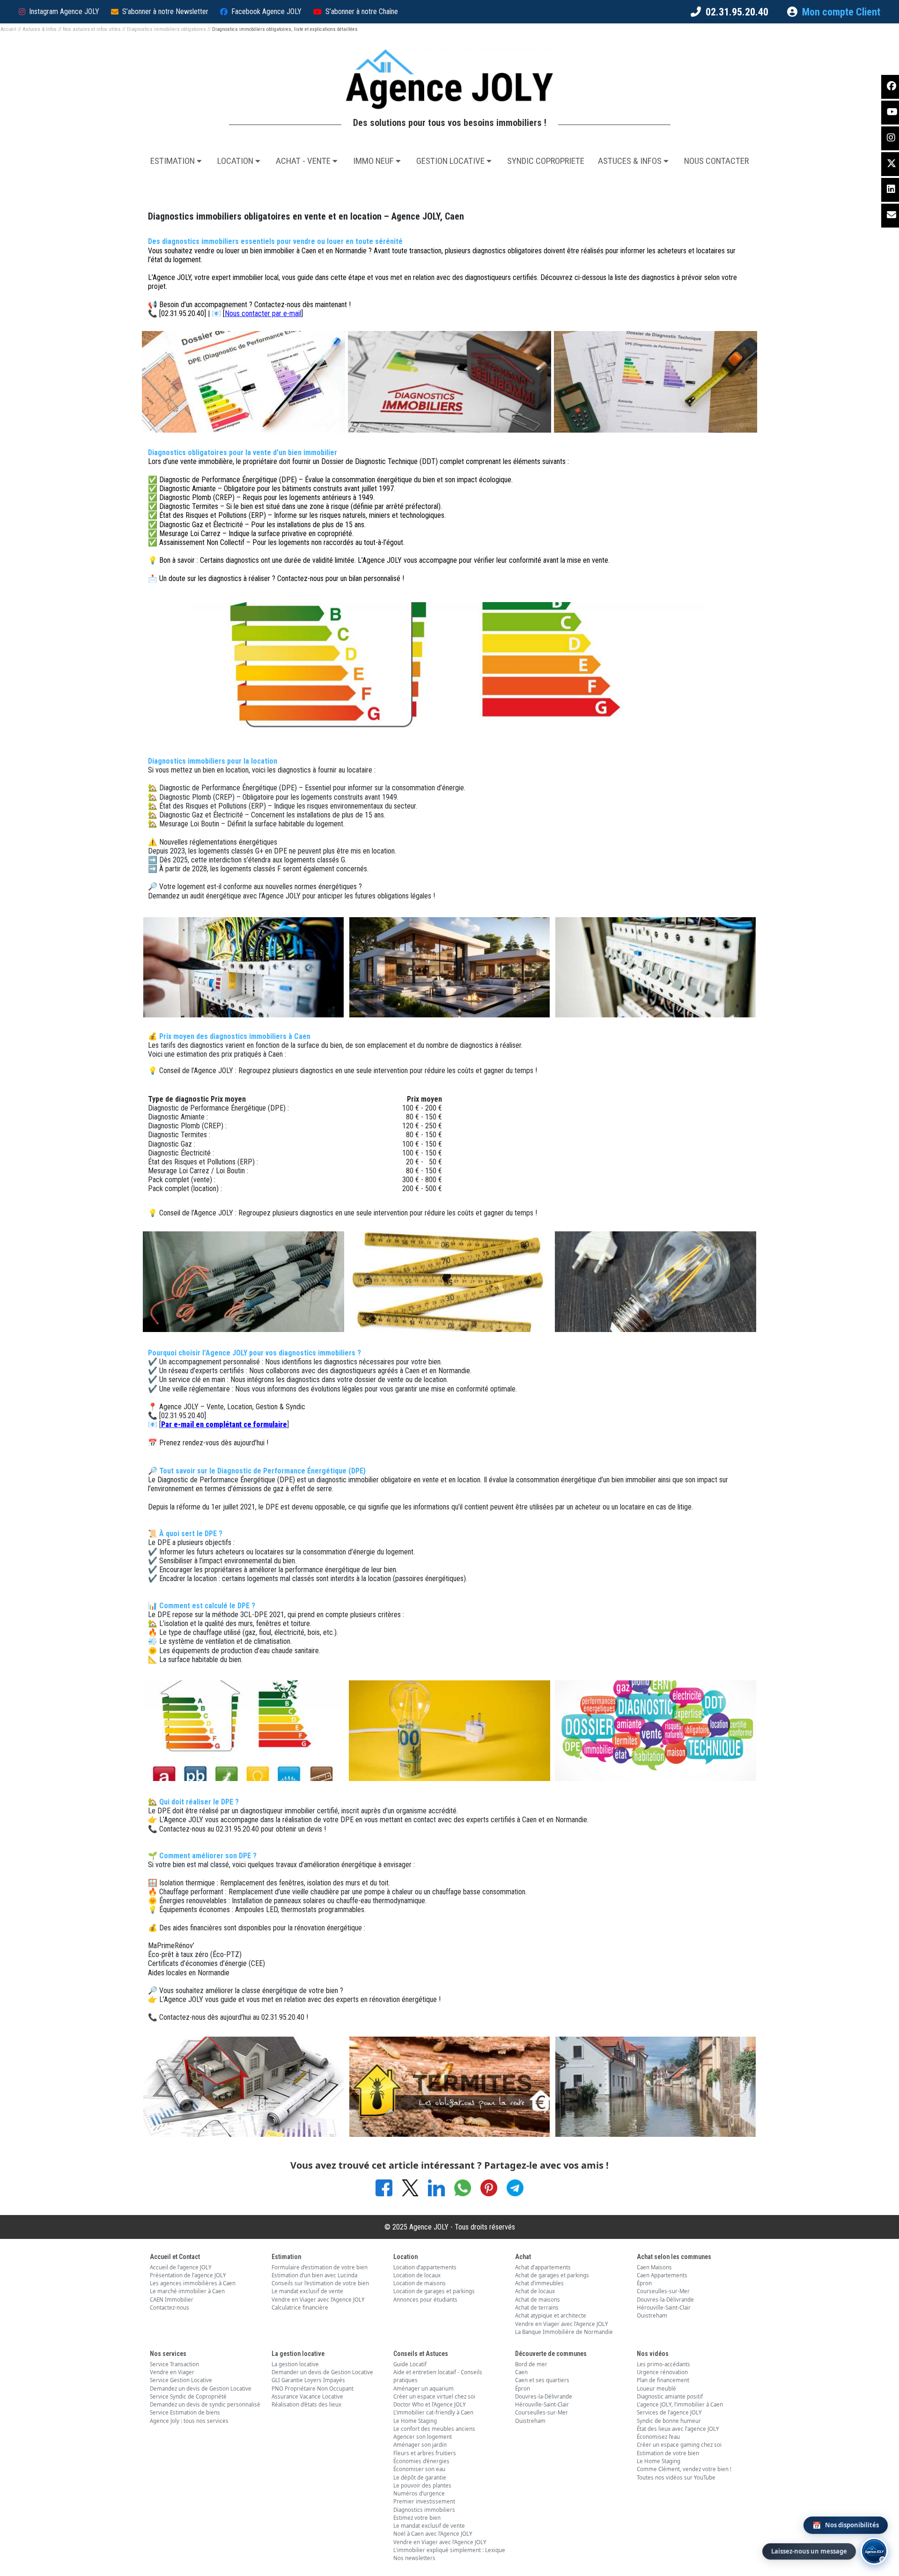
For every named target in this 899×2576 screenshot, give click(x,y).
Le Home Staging (415, 2421)
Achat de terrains (537, 2307)
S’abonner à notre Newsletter (165, 11)
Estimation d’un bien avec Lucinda (314, 2275)
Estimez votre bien (417, 2518)
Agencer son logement (423, 2437)
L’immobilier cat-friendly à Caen (433, 2412)
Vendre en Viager (172, 2372)
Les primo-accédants (663, 2364)
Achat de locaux (535, 2291)
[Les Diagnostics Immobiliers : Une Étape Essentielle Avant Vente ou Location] (656, 1730)
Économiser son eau (419, 2469)
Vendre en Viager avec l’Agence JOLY (318, 2300)
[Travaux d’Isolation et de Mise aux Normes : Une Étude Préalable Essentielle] (243, 2086)
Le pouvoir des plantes (422, 2485)
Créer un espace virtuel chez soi (434, 2396)
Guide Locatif (410, 2364)
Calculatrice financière (300, 2307)
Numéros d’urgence (419, 2493)
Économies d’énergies (421, 2461)
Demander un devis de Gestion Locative (322, 2372)
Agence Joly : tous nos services (189, 2421)
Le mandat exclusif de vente (307, 2291)
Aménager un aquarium (424, 2388)
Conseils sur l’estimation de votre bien (320, 2283)
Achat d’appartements (543, 2267)
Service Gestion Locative (181, 2380)
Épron (644, 2283)
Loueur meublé (656, 2388)
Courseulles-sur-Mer (663, 2291)
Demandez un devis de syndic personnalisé (205, 2404)
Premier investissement (424, 2501)
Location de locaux (417, 2275)
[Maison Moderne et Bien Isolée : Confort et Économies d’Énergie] (449, 966)
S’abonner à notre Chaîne (362, 11)
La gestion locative (295, 2364)
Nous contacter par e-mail (263, 313)
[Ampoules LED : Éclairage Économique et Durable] (656, 1281)
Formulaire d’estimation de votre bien (320, 2267)
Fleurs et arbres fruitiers (425, 2453)
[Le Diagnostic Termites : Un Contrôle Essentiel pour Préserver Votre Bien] (449, 2086)
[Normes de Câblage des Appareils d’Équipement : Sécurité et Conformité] (449, 1730)
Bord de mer (531, 2364)
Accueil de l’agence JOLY (181, 2267)
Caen (521, 2372)
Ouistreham (652, 2315)
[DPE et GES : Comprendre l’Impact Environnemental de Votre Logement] (656, 381)
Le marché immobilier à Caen (187, 2291)
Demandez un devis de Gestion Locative (201, 2388)
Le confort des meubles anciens (434, 2429)
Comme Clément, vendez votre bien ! (684, 2469)
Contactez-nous (169, 2307)
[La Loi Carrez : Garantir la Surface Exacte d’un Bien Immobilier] (449, 1281)
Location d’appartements (425, 2267)
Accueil (8, 29)
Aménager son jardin (420, 2445)
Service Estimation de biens (185, 2412)
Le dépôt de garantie (420, 2477)
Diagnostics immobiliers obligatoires (166, 29)
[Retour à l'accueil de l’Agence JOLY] (449, 79)
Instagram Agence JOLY (64, 11)
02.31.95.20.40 (737, 12)
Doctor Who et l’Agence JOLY (430, 2404)
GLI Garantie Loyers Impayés (308, 2380)
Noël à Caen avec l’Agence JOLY (433, 2534)
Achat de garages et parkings (552, 2275)
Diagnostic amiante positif (670, 2396)
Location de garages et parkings (434, 2291)
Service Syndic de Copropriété (188, 2396)
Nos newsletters (414, 2558)
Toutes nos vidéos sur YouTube (676, 2477)
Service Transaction (174, 2364)
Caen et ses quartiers (542, 2380)
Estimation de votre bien (668, 2453)
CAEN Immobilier (172, 2300)
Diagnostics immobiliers (424, 2510)
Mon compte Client (841, 12)
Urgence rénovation (662, 2372)
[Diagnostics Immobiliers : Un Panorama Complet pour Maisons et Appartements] (243, 1730)
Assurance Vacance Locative (307, 2396)
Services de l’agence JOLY (669, 2412)
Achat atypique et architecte (551, 2315)
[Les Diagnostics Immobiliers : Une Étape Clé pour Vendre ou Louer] (449, 381)
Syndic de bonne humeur (669, 2421)
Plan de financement (663, 2380)
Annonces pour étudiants (425, 2300)
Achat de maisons (538, 2300)
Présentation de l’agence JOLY (188, 2275)
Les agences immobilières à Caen (193, 2283)
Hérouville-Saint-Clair (664, 2307)
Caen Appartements (662, 2275)
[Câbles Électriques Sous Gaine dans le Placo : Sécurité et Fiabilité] (243, 1281)
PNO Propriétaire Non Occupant (313, 2388)
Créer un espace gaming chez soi (679, 2445)
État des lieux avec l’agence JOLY (678, 2429)
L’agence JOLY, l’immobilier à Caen (680, 2404)
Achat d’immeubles (539, 2283)
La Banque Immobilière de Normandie (564, 2332)
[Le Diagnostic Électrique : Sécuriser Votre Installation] (243, 966)
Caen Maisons (654, 2267)
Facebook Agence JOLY (266, 11)
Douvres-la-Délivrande (665, 2300)
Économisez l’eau (658, 2437)
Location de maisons (420, 2283)
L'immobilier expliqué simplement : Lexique (449, 2550)
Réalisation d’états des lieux (306, 2404)
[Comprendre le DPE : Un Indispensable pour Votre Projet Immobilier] (243, 381)
